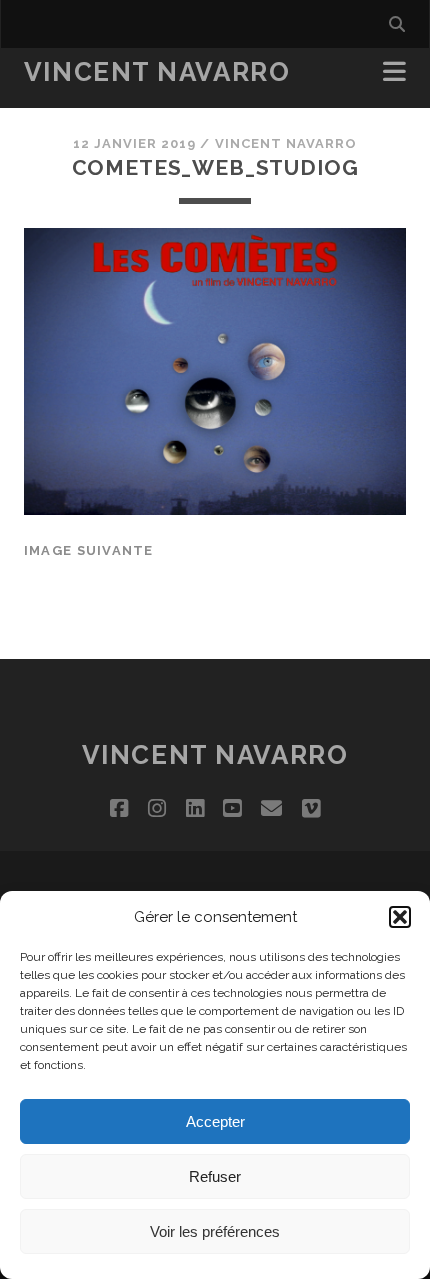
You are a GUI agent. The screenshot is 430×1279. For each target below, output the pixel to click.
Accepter (215, 1121)
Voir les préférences (215, 1231)
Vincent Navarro (157, 72)
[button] (400, 917)
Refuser (215, 1176)
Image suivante (89, 550)
